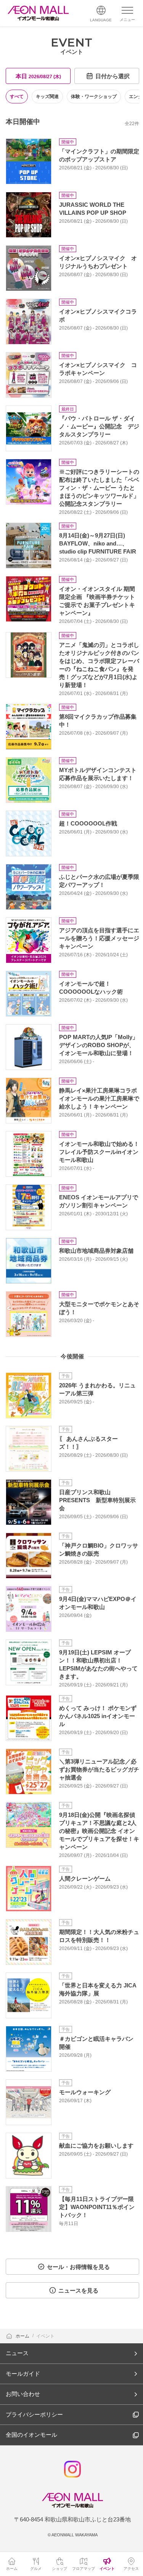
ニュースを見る (78, 2290)
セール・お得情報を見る (78, 2267)
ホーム (23, 2336)
